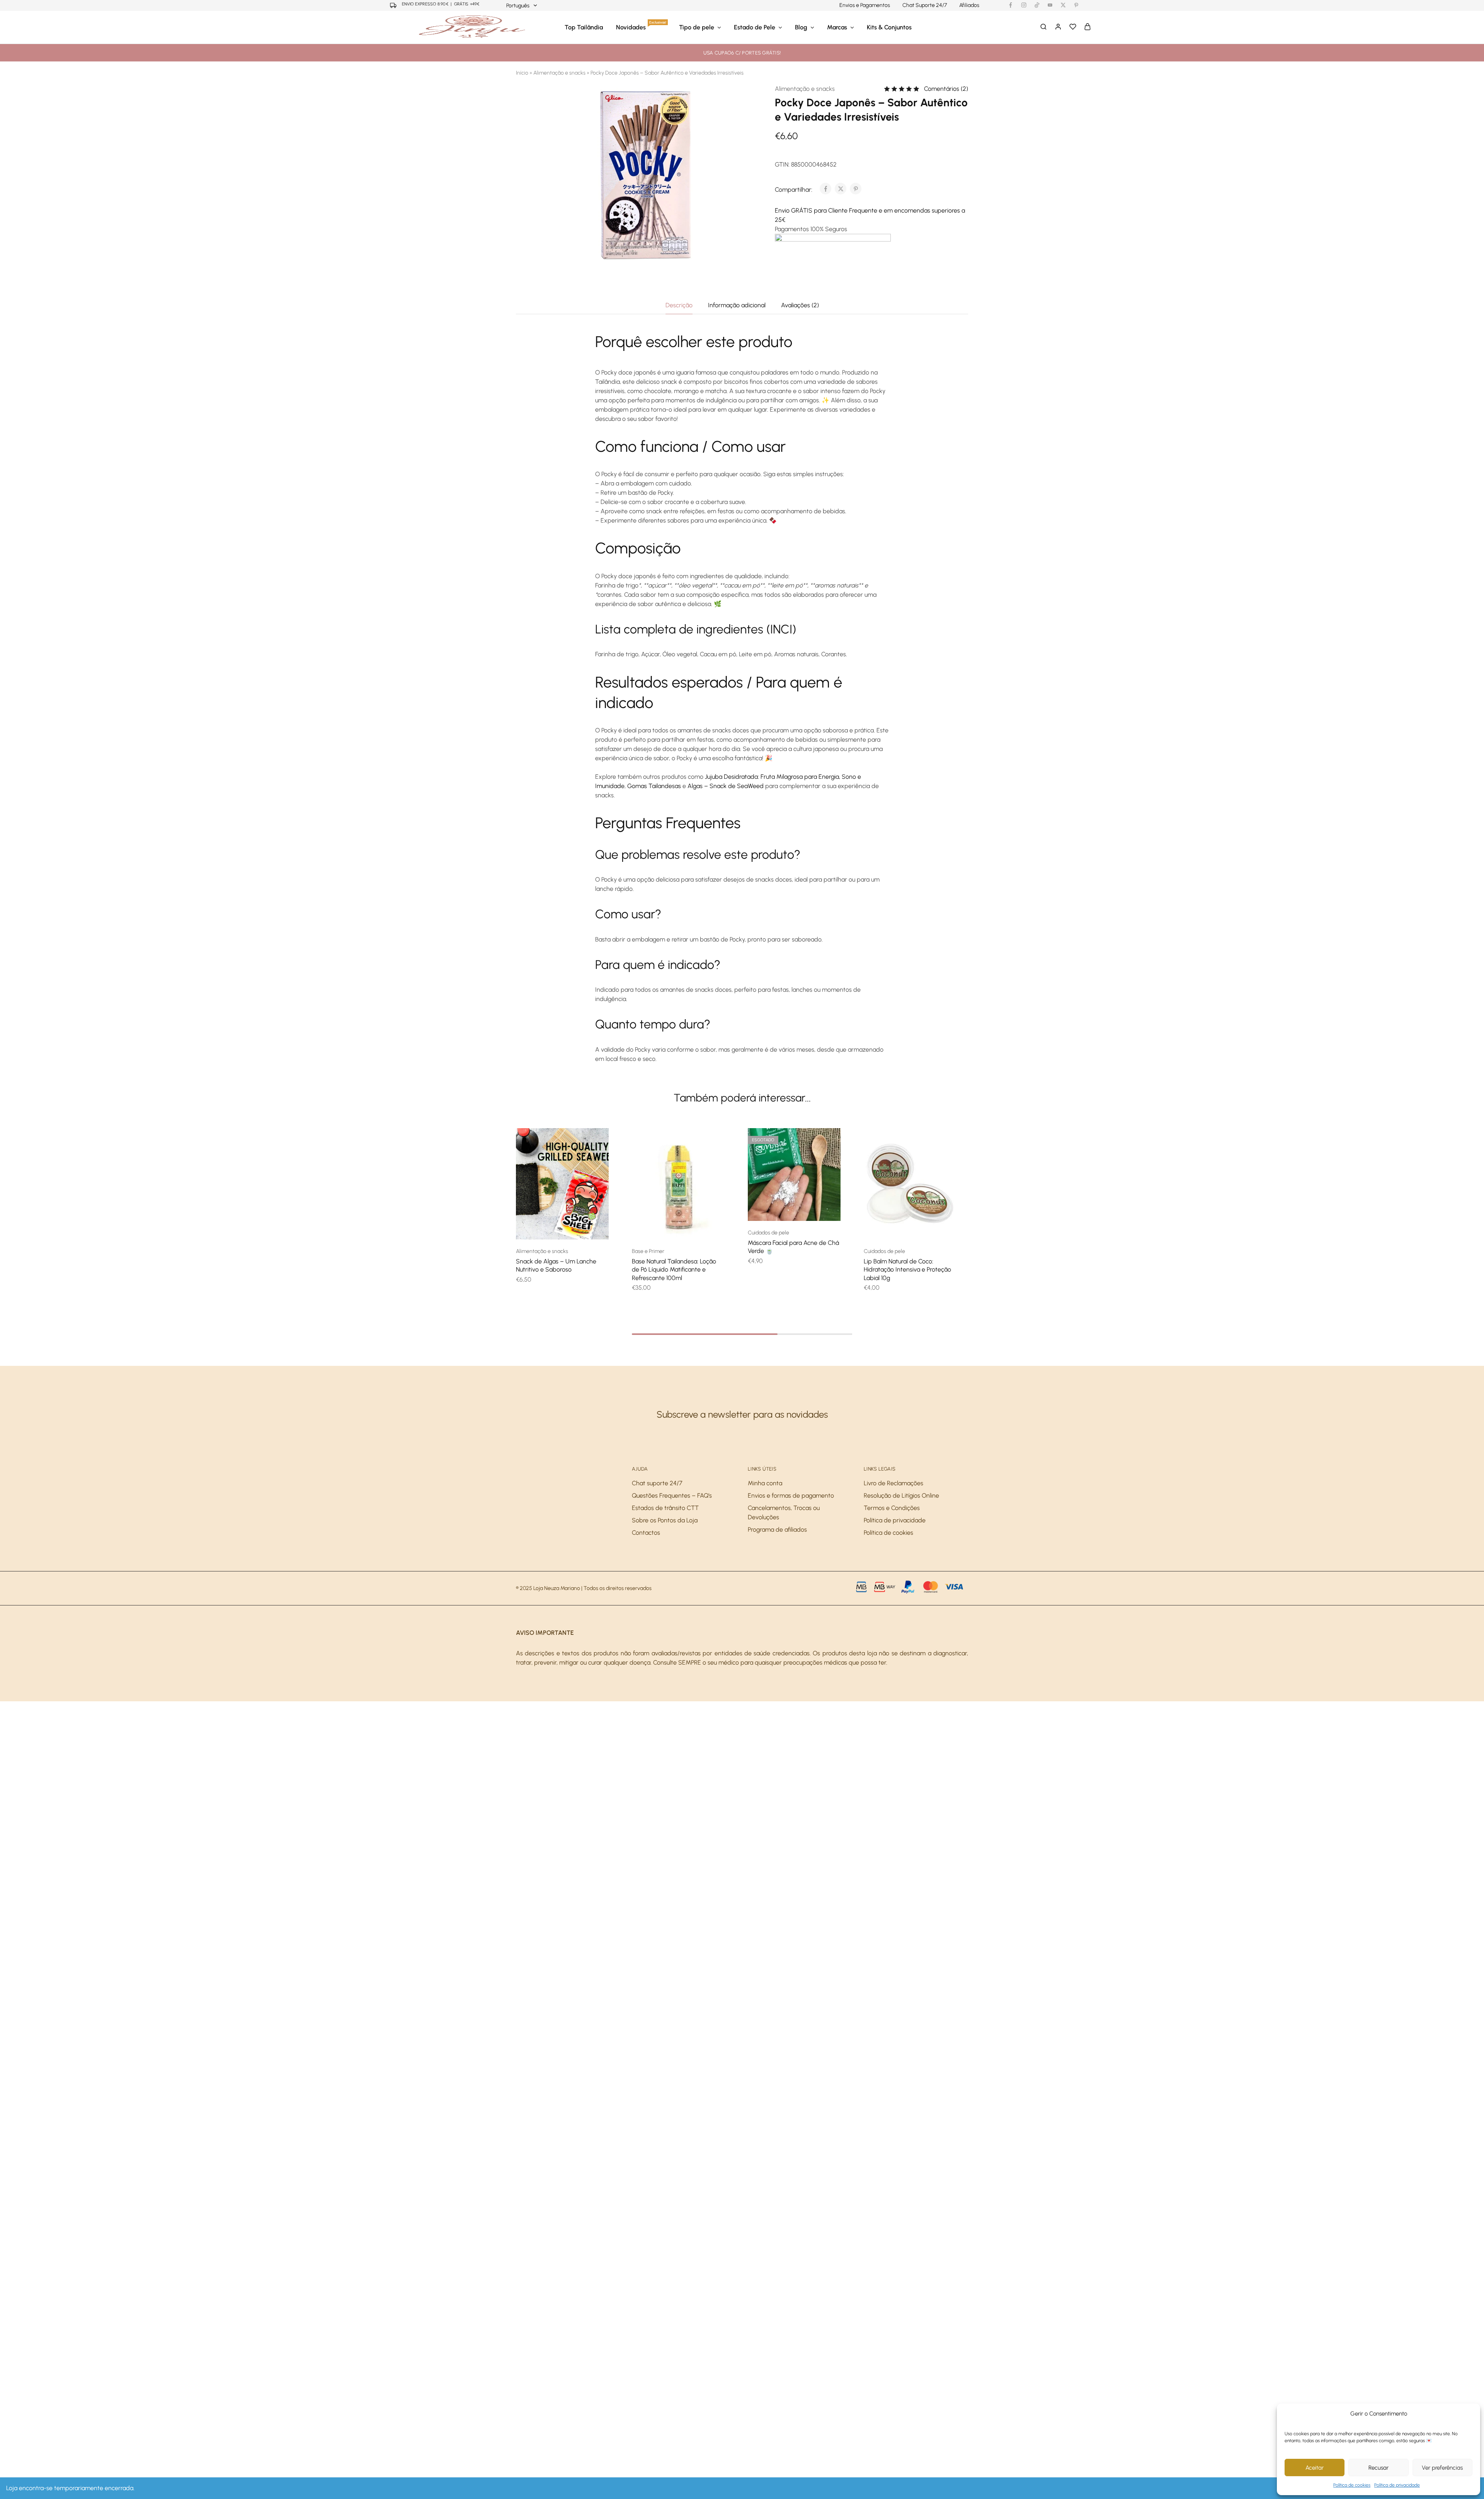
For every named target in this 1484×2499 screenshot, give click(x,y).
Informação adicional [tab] (737, 305)
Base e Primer (648, 1251)
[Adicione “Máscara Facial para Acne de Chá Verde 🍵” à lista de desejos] (804, 1209)
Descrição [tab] (679, 305)
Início (522, 73)
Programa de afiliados (777, 1530)
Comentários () (946, 89)
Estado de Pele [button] (755, 27)
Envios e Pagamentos (865, 5)
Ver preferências (1442, 2468)
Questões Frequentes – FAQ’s (672, 1495)
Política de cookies (1352, 2485)
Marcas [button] (837, 27)
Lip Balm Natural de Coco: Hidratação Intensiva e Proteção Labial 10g (907, 1270)
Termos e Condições (892, 1508)
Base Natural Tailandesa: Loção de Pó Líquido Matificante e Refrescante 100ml (674, 1270)
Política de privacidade (1397, 2485)
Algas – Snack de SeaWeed (726, 786)
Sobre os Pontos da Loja (665, 1520)
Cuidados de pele (768, 1233)
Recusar (1378, 2468)
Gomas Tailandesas (654, 786)
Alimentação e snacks (559, 73)
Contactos (646, 1533)
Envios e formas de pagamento (791, 1495)
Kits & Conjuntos (889, 27)
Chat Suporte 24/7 (925, 5)
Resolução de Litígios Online (901, 1495)
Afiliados (969, 5)
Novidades (641, 27)
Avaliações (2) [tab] (800, 305)
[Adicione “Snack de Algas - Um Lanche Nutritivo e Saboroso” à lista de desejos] (572, 1228)
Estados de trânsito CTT (665, 1508)
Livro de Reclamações (893, 1483)
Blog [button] (801, 27)
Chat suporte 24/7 (657, 1483)
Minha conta (765, 1483)
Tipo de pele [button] (697, 27)
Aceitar (1315, 2468)
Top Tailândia (584, 27)
